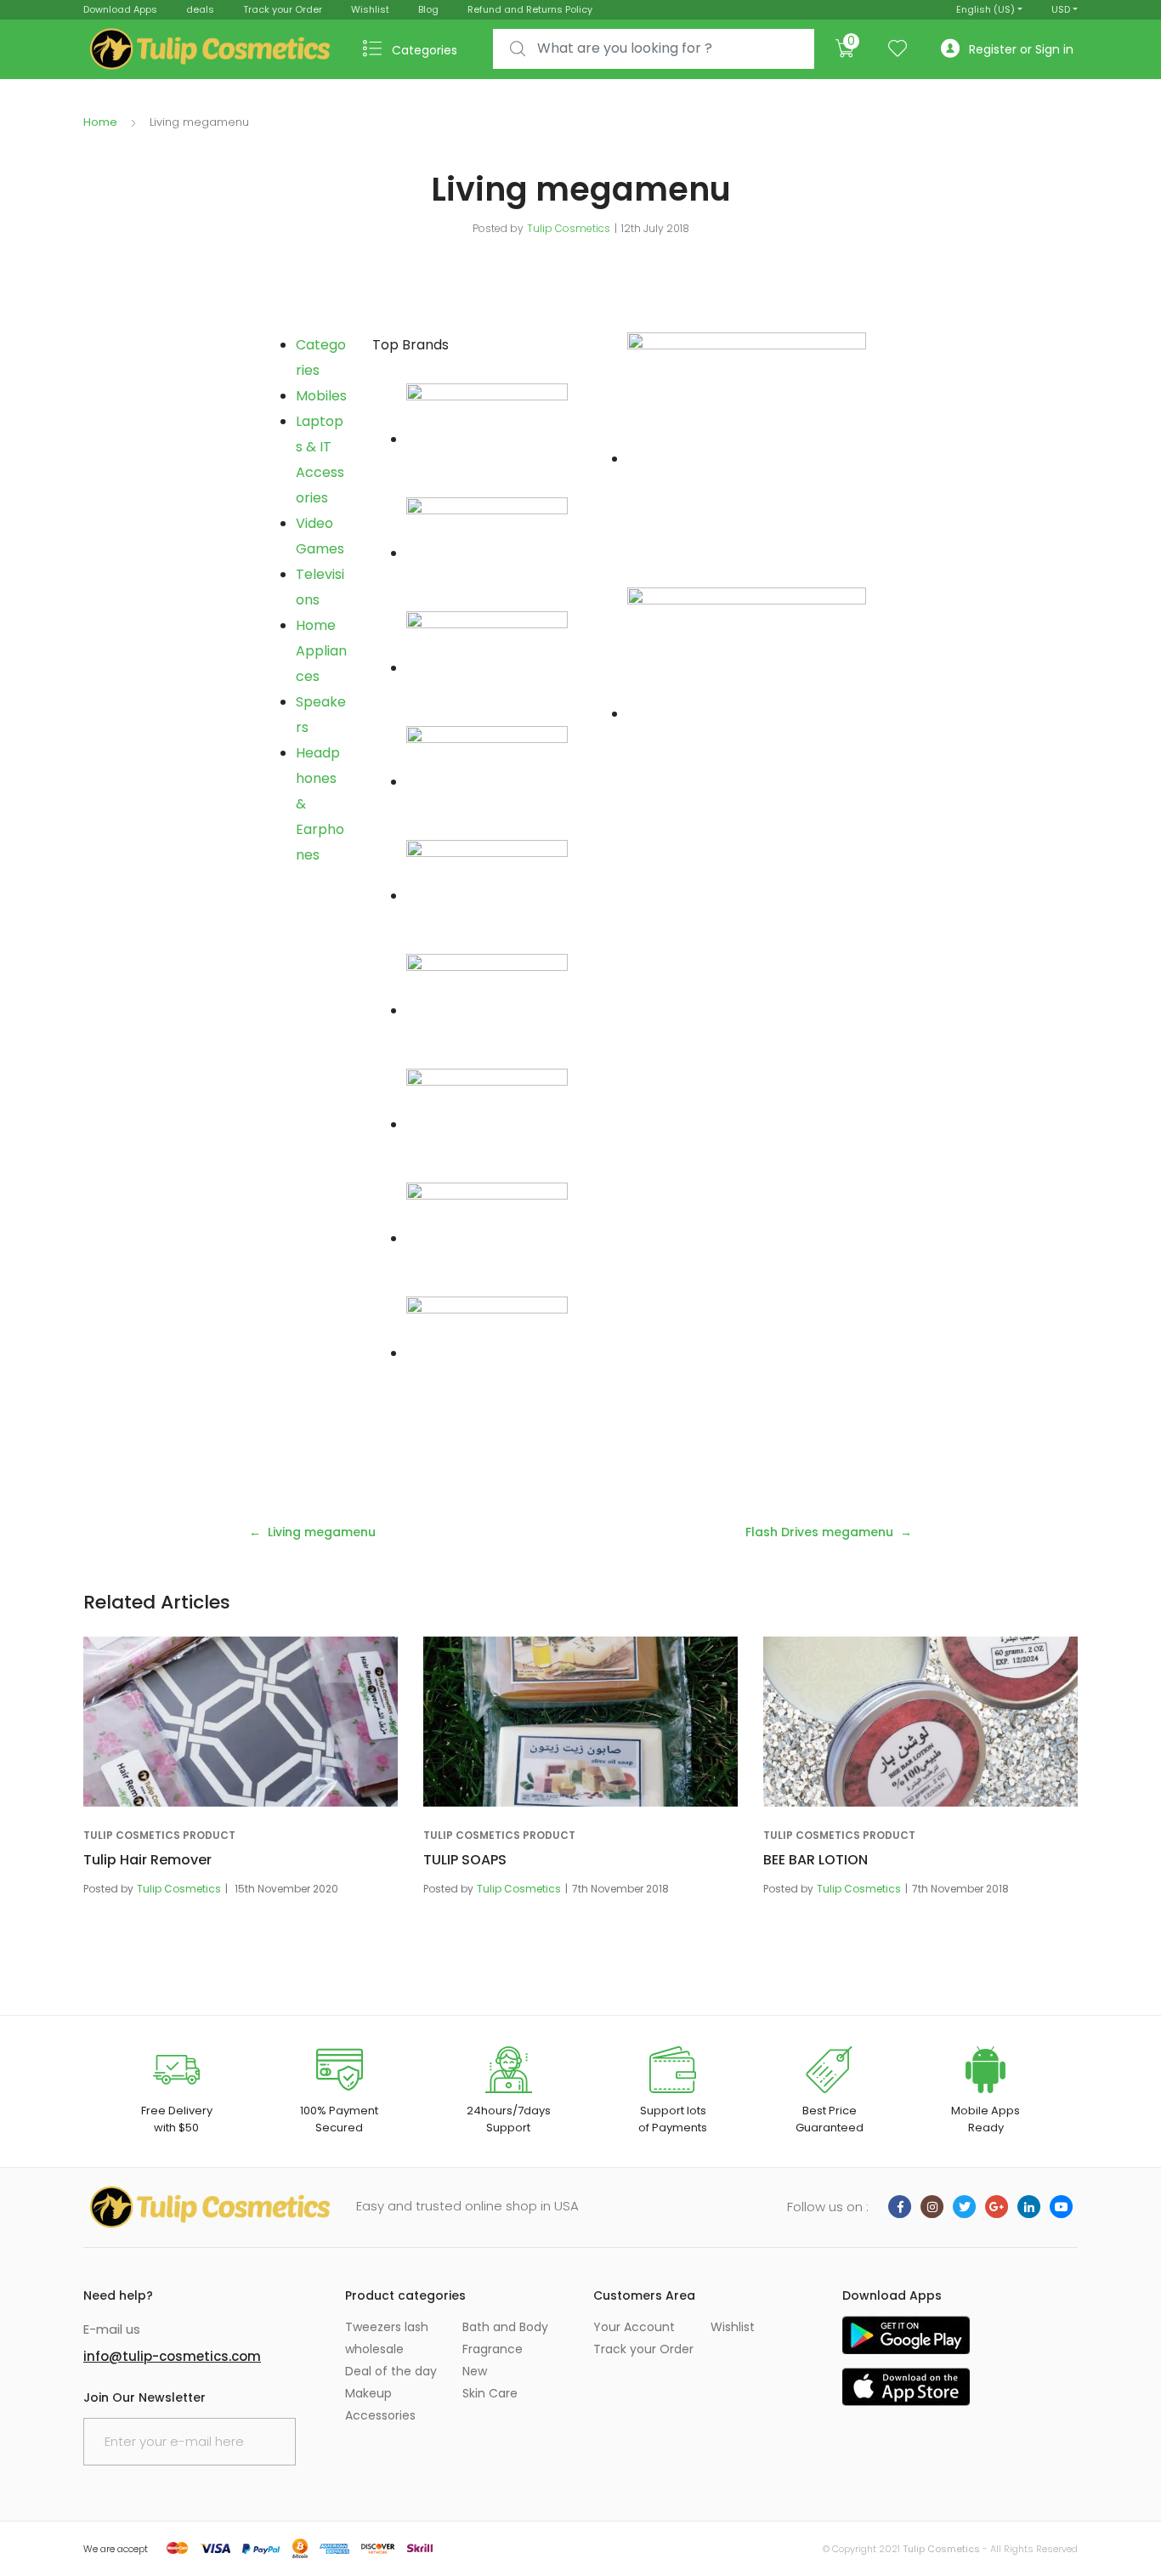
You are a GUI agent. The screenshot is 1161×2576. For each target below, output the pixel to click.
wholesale (374, 2349)
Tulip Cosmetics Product (159, 1835)
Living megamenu (322, 1532)
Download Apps (120, 9)
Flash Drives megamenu (819, 1532)
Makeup (368, 2393)
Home (100, 122)
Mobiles (321, 396)
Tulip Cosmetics (569, 228)
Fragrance (493, 2349)
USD (1061, 9)
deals (200, 9)
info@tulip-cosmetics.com (172, 2356)
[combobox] (654, 49)
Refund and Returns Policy (530, 9)
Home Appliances (321, 651)
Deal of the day (391, 2371)
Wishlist (370, 9)
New (475, 2371)
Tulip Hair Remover (147, 1860)
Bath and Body (505, 2327)
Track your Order (283, 9)
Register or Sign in (1021, 49)
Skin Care (490, 2393)
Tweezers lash (387, 2327)
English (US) (985, 9)
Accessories (380, 2415)
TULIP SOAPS (465, 1860)
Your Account (634, 2327)
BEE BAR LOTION (816, 1860)
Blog (428, 9)
